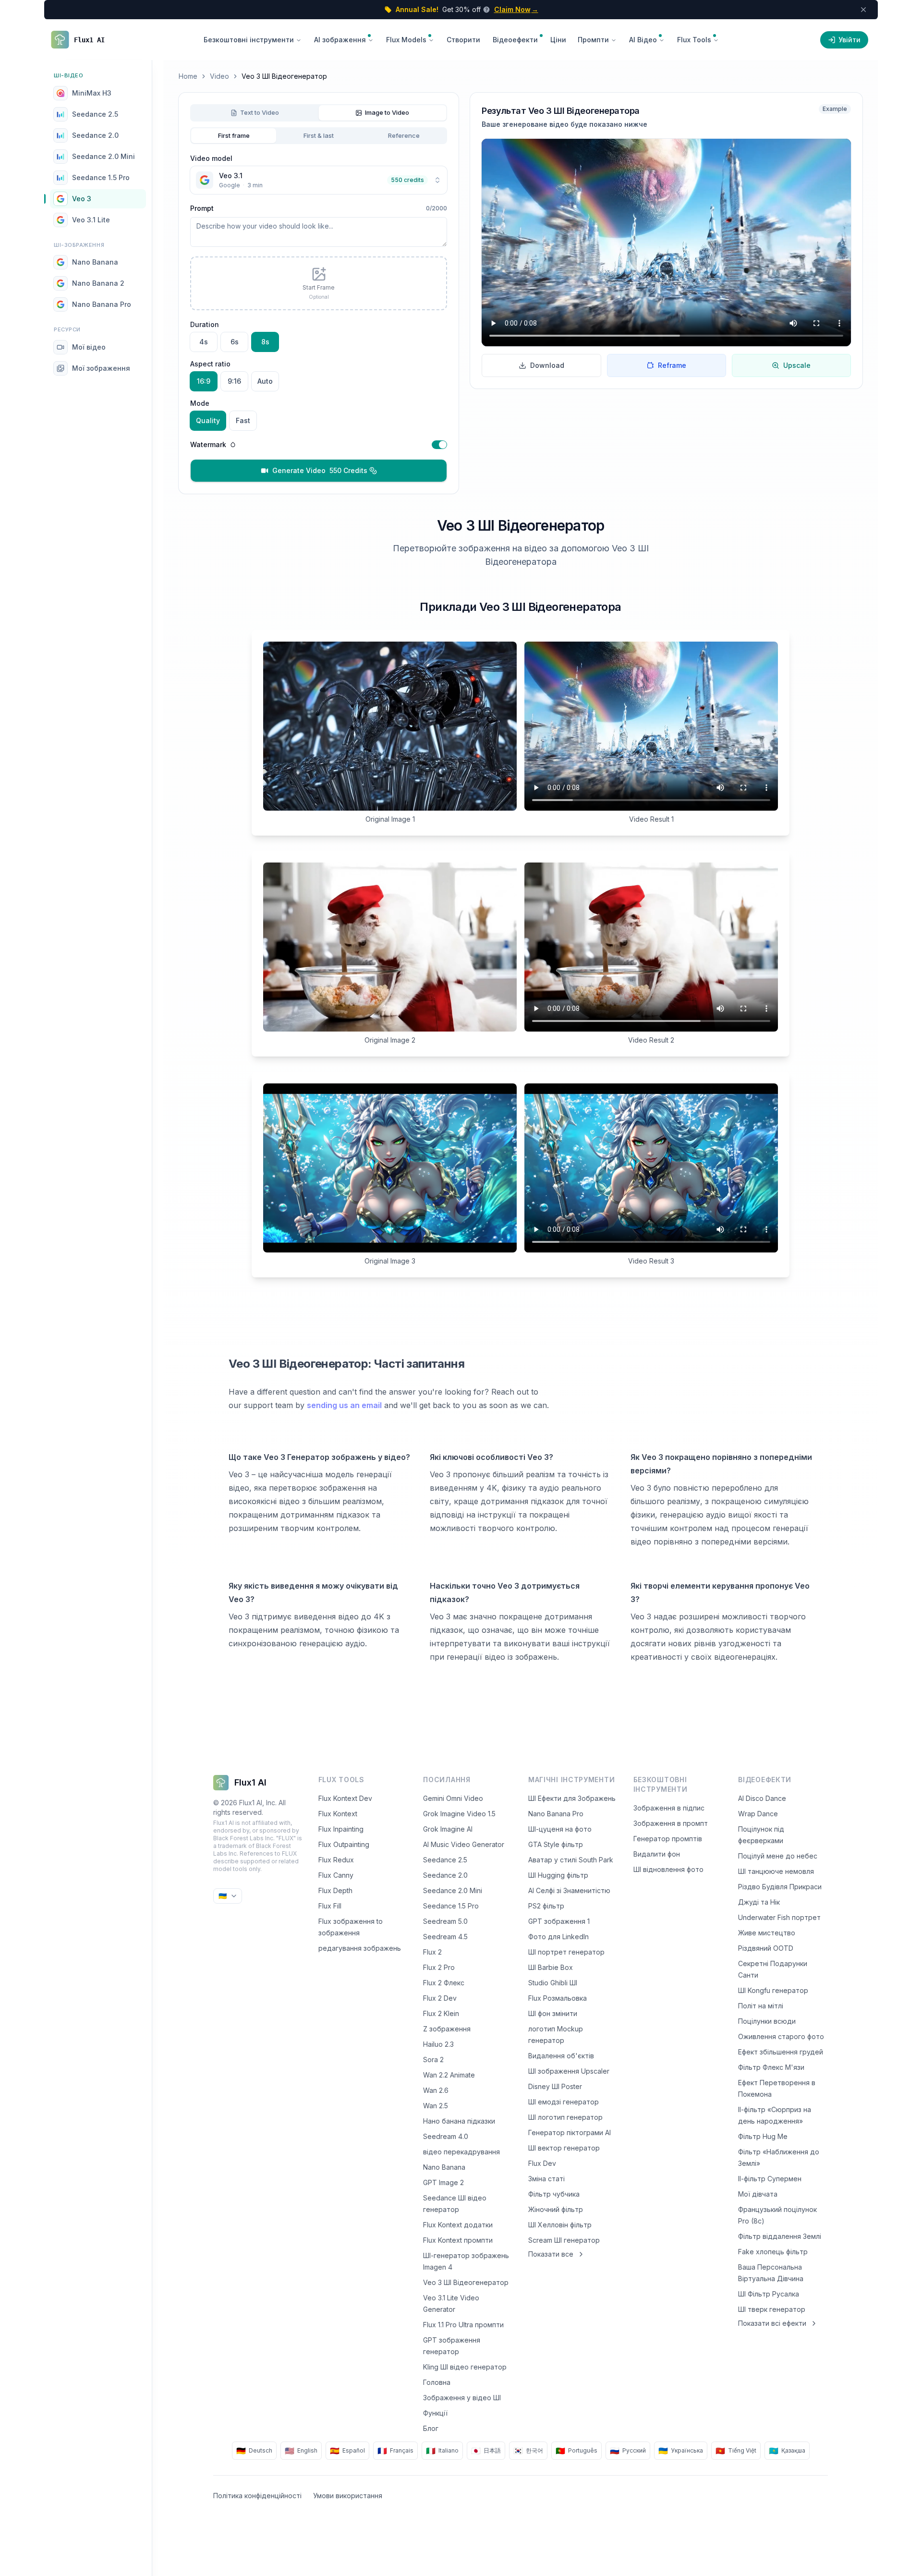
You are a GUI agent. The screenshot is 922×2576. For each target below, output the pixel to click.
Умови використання (348, 2496)
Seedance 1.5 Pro (451, 1906)
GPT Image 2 (443, 2182)
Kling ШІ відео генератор (465, 2367)
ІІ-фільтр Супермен (770, 2179)
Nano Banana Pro (556, 1814)
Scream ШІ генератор (564, 2240)
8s (265, 342)
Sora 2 (433, 2060)
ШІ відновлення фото (668, 1869)
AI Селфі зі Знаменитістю (569, 1890)
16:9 (204, 381)
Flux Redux (336, 1860)
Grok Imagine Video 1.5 (459, 1814)
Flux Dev (542, 2163)
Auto (265, 381)
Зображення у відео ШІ (462, 2398)
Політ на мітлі (761, 2006)
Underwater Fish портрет (779, 1917)
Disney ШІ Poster (555, 2086)
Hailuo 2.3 (438, 2044)
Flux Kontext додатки (458, 2225)
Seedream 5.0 (445, 1921)
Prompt (202, 208)
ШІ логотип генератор (565, 2117)
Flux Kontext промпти (458, 2240)
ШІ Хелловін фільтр (560, 2225)
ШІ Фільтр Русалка (769, 2294)
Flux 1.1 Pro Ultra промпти (463, 2325)
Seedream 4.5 (445, 1937)
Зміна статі (546, 2179)
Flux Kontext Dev (345, 1798)
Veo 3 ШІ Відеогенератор (466, 2282)
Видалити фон (657, 1854)
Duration (205, 324)
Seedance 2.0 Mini (453, 1890)
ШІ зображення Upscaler (569, 2071)
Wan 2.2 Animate (449, 2075)
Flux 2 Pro (439, 1967)
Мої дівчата (758, 2194)
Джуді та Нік (759, 1902)
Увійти (849, 40)
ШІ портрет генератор (566, 1952)
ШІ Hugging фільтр (558, 1875)
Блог (431, 2428)
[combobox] (319, 180)
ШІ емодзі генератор (564, 2102)
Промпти (593, 40)
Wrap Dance (758, 1814)
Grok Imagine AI (448, 1829)
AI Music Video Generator (464, 1844)
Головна (437, 2382)
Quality (208, 420)
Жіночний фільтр (556, 2209)
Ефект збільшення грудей (781, 2052)
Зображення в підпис (669, 1808)
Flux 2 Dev (440, 1998)
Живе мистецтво (767, 1933)
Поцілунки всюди (767, 2021)
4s (204, 342)
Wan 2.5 (436, 2106)
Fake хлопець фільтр (773, 2252)
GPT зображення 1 (559, 1921)
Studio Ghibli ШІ (553, 1983)
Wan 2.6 (436, 2090)
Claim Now (516, 9)
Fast (243, 420)
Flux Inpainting (341, 1829)
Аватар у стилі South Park (571, 1860)
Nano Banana (444, 2167)
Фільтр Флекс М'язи (771, 2067)
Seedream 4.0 (446, 2136)
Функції (435, 2413)
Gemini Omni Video (453, 1798)
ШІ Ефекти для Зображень (572, 1798)
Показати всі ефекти (772, 2323)
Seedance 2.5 (445, 1860)
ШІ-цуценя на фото (560, 1829)
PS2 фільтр (546, 1906)
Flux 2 (432, 1952)
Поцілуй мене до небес (778, 1856)
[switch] (439, 445)
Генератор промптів (668, 1839)
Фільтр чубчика (554, 2194)
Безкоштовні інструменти (249, 40)
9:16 (234, 381)
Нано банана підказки (459, 2121)
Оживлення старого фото (781, 2036)
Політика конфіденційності (257, 2496)
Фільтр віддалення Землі (780, 2236)
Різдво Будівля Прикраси (780, 1887)
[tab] (255, 113)
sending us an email (344, 1405)
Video (219, 76)
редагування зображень (360, 1948)
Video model (211, 158)
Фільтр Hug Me (763, 2136)
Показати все (551, 2254)
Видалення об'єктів (561, 2056)
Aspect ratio (210, 364)
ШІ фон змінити (553, 2013)
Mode (200, 403)
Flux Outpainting (344, 1844)
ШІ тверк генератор (772, 2309)
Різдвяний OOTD (766, 1948)
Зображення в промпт (671, 1823)
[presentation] (319, 283)
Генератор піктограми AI (570, 2132)
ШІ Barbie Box (551, 1967)
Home (188, 76)
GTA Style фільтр (556, 1844)
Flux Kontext (338, 1814)
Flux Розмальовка (558, 1998)
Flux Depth (335, 1890)
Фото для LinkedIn (558, 1937)
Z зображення (447, 2029)
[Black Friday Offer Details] (485, 10)
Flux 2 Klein (441, 2013)
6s (235, 342)
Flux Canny (336, 1875)
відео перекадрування (461, 2152)
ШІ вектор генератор (564, 2148)
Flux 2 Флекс (444, 1983)
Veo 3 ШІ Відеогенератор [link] (284, 76)
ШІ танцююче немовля (776, 1871)
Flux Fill (330, 1906)
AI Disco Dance (762, 1798)
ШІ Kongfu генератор (773, 1990)
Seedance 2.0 (445, 1875)
